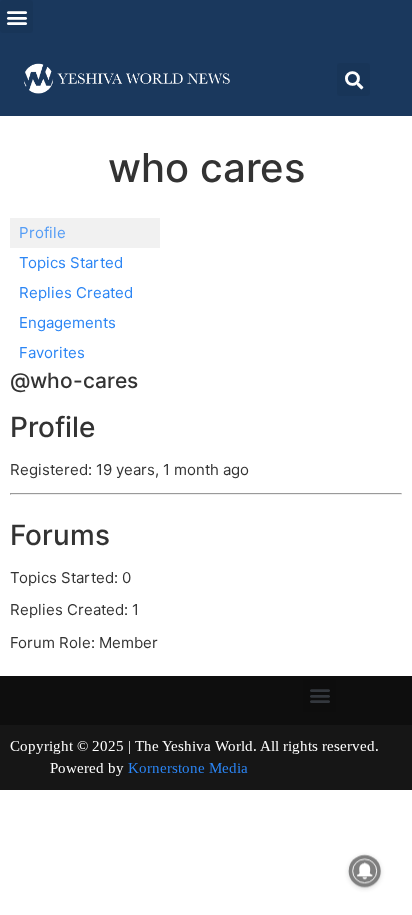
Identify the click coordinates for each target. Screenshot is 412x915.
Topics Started (71, 262)
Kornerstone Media (188, 768)
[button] (16, 16)
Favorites (52, 352)
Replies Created (76, 292)
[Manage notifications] (365, 871)
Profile (42, 232)
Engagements (67, 322)
